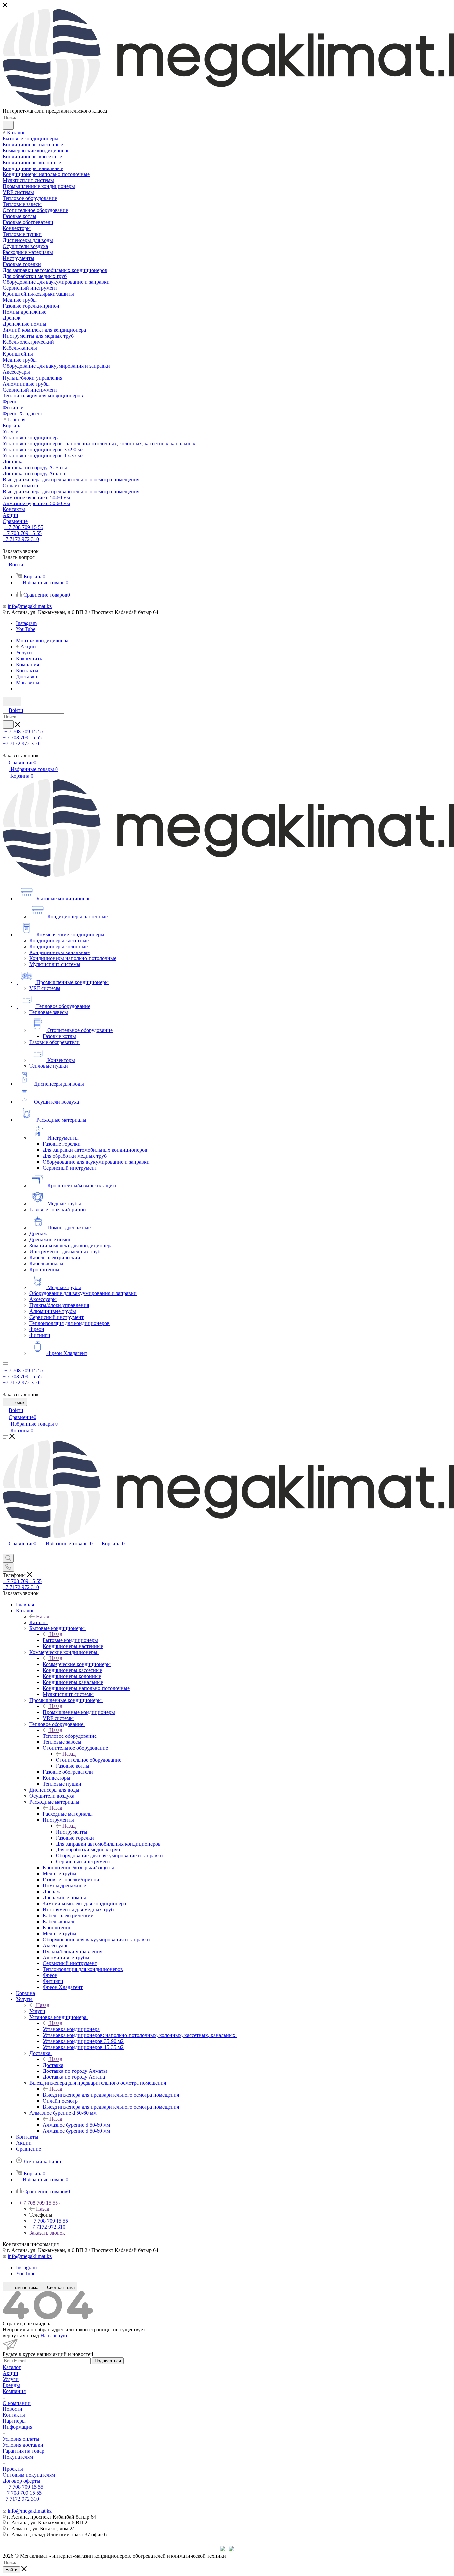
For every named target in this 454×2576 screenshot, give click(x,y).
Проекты (13, 2469)
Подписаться (108, 2361)
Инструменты (72, 1832)
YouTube (26, 629)
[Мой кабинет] (6, 1551)
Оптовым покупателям (29, 2475)
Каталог (38, 1622)
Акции (10, 2373)
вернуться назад (21, 2336)
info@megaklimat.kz (30, 606)
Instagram (26, 623)
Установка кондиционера (71, 2029)
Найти (11, 2570)
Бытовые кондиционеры (70, 1640)
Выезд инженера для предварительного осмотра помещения (111, 2095)
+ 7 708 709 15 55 (24, 527)
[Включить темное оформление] (12, 701)
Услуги (37, 2011)
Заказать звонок (47, 2233)
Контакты (14, 2415)
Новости (12, 2409)
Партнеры (14, 2421)
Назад (43, 1616)
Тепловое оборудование (70, 1736)
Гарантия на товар (23, 2451)
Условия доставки (23, 2445)
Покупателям (18, 2457)
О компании (17, 2403)
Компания (14, 2391)
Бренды (11, 2385)
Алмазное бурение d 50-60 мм (76, 2125)
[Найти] (8, 125)
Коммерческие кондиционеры (77, 1664)
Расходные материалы (68, 1814)
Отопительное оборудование (89, 1760)
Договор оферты (21, 2481)
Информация (17, 2427)
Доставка (53, 2065)
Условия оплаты (21, 2439)
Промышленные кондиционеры (79, 1712)
